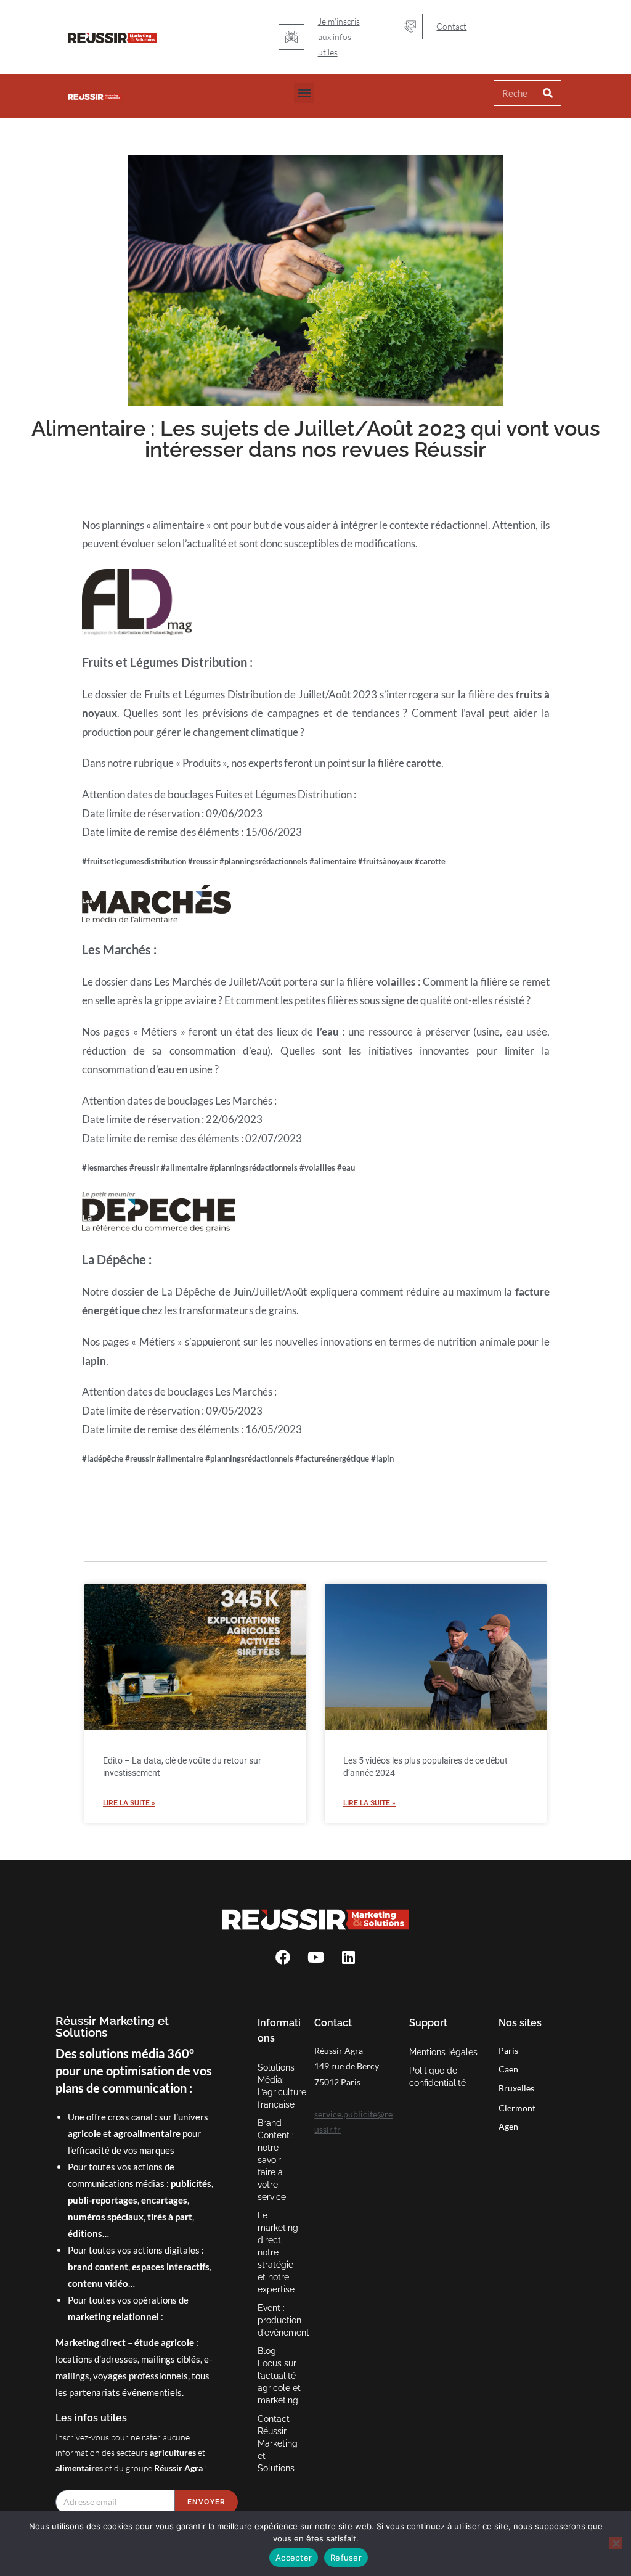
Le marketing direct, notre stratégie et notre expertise (278, 2252)
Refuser (346, 2558)
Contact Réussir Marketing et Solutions (278, 2443)
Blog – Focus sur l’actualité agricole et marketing (279, 2376)
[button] (304, 93)
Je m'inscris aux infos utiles (339, 37)
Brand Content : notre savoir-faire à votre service (276, 2160)
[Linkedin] (348, 1957)
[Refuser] (616, 2543)
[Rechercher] (548, 93)
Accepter (294, 2558)
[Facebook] (283, 1957)
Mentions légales (443, 2052)
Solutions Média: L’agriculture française (280, 2086)
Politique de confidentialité (438, 2077)
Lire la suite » (129, 1803)
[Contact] (410, 27)
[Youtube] (315, 1957)
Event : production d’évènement (280, 2320)
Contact (451, 26)
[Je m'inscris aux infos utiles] (291, 37)
